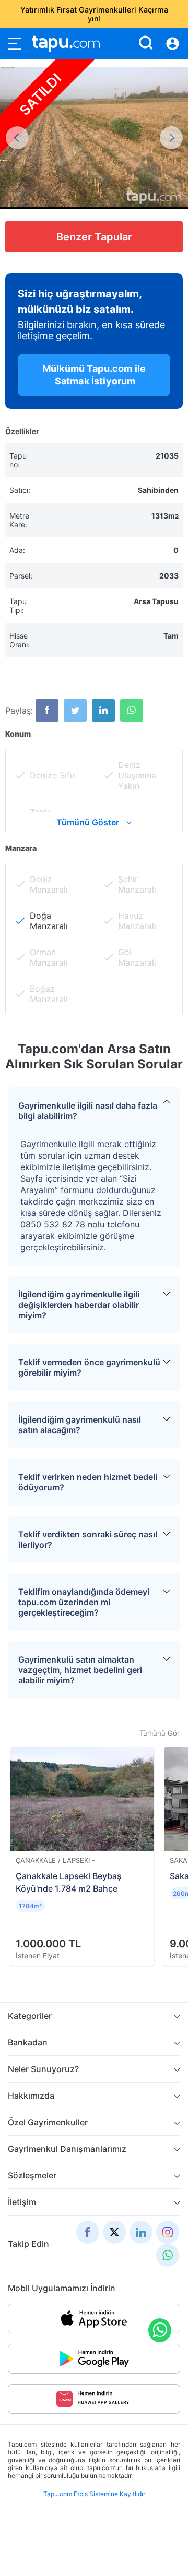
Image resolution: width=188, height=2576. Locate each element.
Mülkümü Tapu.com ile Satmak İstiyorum (94, 375)
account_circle (173, 44)
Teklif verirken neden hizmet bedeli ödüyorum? (88, 1482)
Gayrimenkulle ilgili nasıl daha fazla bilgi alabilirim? (88, 1111)
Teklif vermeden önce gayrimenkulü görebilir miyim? (89, 1367)
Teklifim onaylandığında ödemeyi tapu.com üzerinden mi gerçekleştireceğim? (84, 1602)
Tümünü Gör (160, 1733)
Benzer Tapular (94, 237)
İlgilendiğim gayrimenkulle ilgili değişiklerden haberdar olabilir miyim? (79, 1305)
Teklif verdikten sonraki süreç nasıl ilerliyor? (88, 1539)
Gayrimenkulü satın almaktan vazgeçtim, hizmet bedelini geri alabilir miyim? (80, 1670)
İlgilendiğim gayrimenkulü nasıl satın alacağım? (80, 1425)
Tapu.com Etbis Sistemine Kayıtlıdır (94, 2494)
